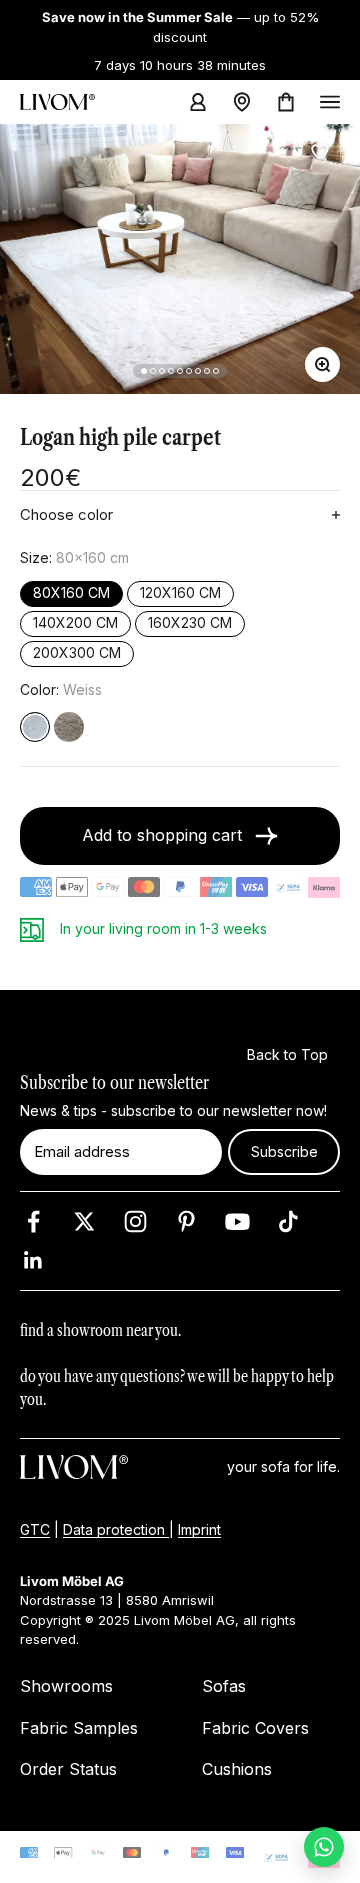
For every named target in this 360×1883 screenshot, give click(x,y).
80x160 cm (71, 594)
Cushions (237, 1769)
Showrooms (66, 1686)
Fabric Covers (255, 1728)
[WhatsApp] (324, 1847)
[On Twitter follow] (84, 1221)
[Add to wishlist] (320, 152)
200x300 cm (77, 654)
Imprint (199, 1529)
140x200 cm (75, 624)
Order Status (68, 1769)
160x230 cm (190, 624)
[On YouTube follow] (237, 1221)
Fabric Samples (79, 1728)
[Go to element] (144, 371)
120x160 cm (180, 594)
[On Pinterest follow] (186, 1221)
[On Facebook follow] (33, 1221)
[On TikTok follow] (288, 1221)
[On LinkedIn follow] (33, 1260)
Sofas (224, 1686)
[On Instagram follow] (135, 1221)
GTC (35, 1529)
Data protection (116, 1529)
